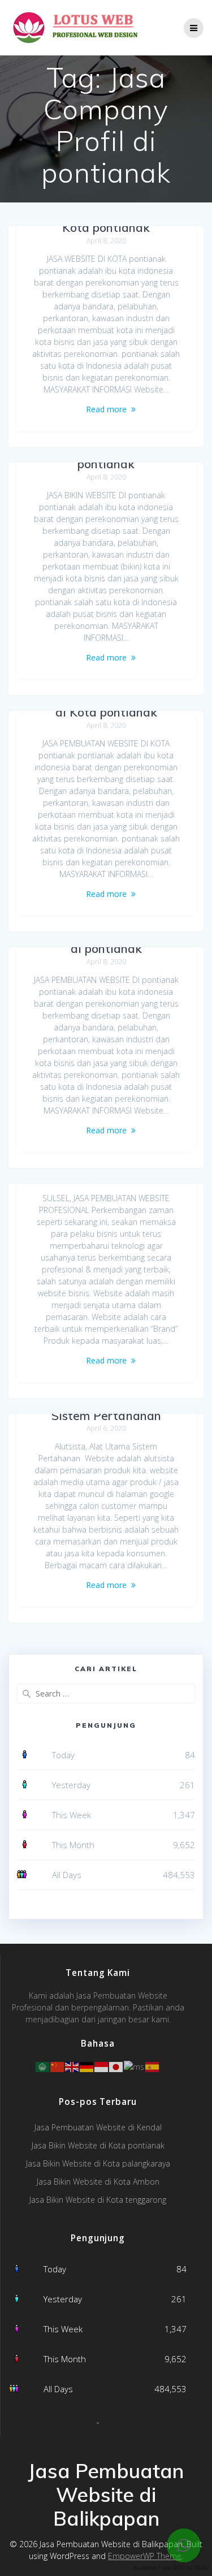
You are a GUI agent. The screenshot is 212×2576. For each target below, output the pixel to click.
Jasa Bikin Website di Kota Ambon (98, 2182)
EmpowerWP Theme (145, 2556)
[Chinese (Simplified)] (58, 2066)
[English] (72, 2066)
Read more (106, 409)
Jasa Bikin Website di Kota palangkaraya (98, 2163)
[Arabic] (43, 2066)
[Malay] (135, 2066)
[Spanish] (153, 2066)
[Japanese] (116, 2066)
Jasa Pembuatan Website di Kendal (98, 2127)
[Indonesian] (102, 2066)
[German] (87, 2066)
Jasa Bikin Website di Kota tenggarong (98, 2200)
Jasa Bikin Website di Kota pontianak (98, 2145)
